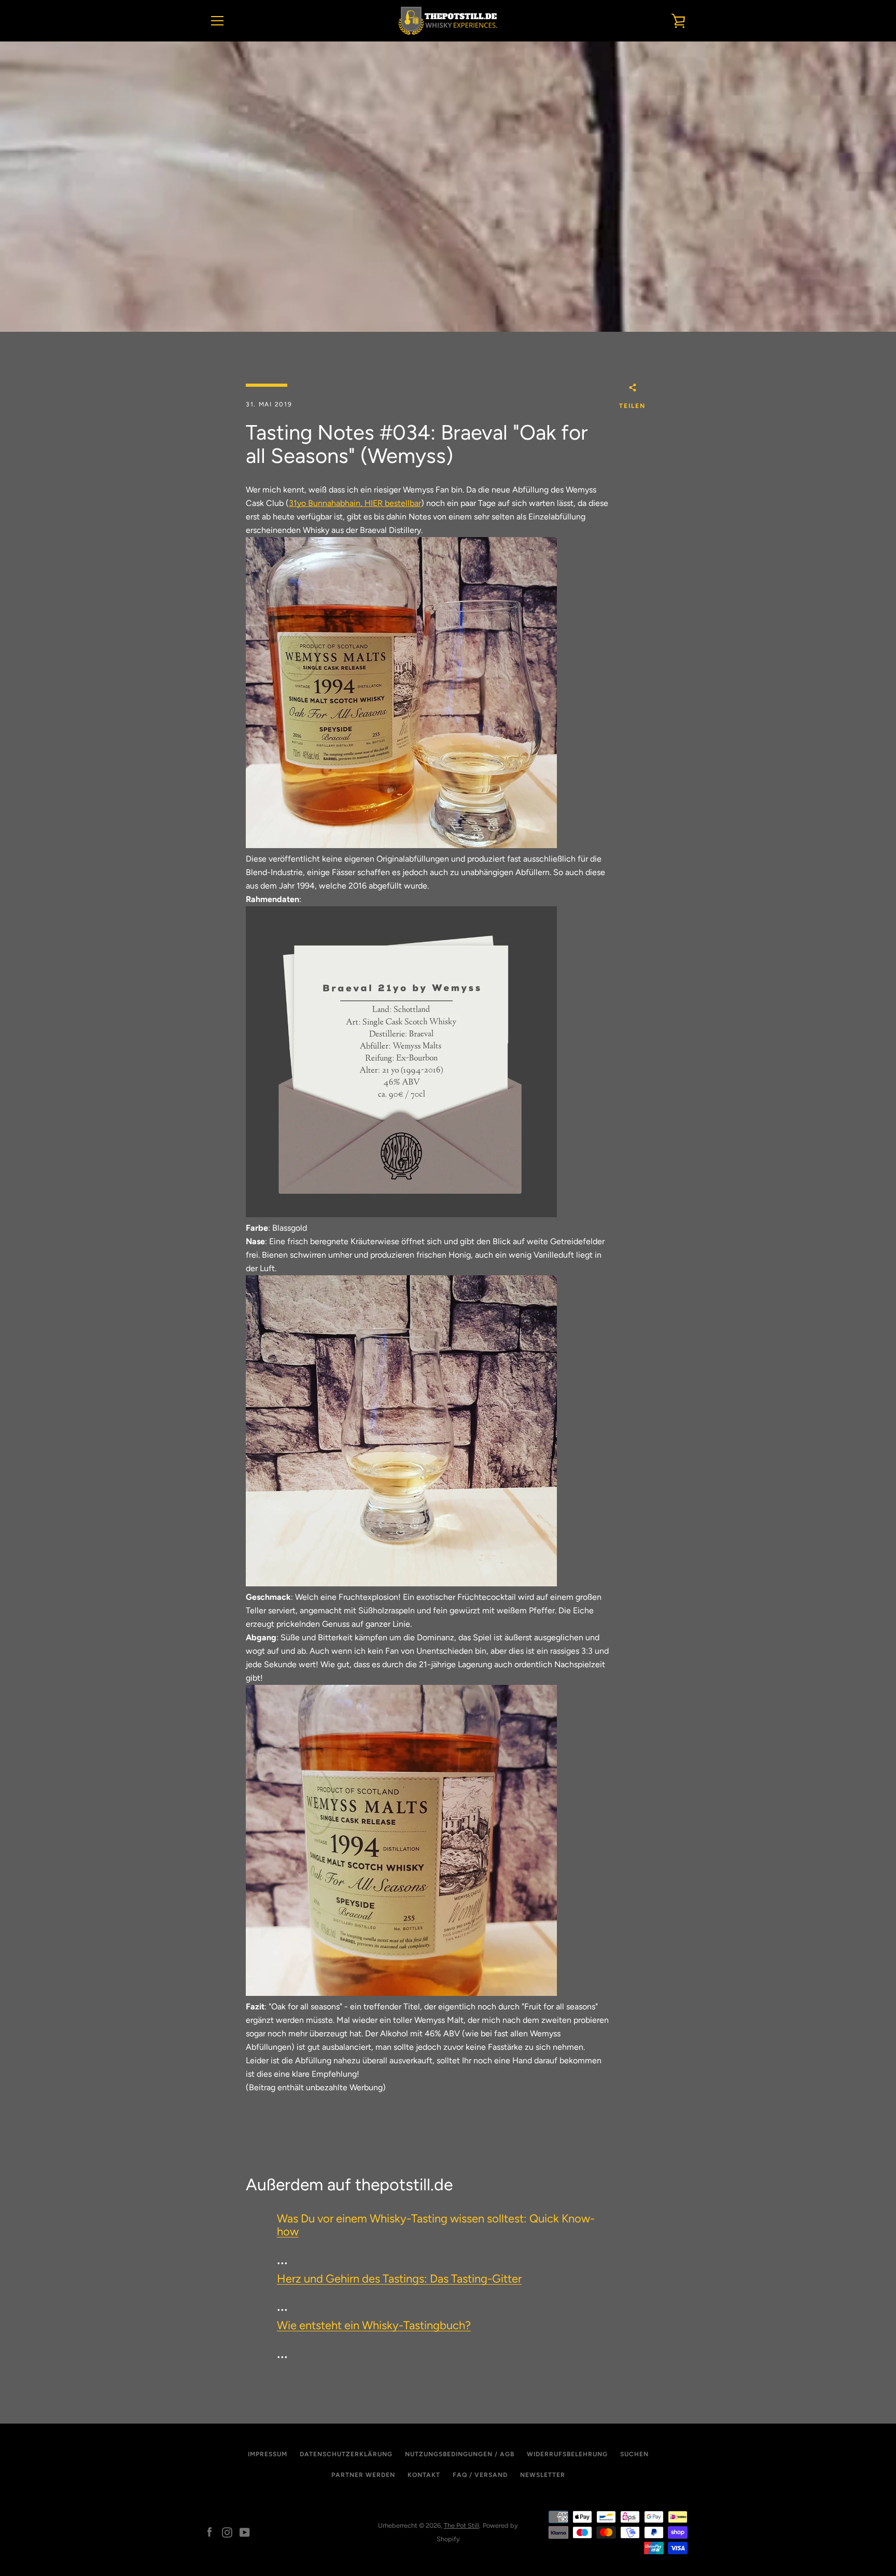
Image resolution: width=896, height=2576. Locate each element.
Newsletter (543, 2475)
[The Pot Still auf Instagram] (227, 2532)
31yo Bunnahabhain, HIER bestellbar (355, 503)
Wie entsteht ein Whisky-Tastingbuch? (374, 2325)
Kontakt (424, 2475)
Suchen (634, 2454)
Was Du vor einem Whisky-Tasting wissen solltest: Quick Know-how (436, 2225)
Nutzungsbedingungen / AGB (460, 2454)
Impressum (268, 2454)
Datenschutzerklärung (346, 2454)
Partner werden (363, 2475)
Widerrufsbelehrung (567, 2454)
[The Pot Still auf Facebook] (209, 2532)
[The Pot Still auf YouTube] (245, 2532)
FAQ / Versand (480, 2475)
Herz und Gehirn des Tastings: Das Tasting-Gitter (399, 2279)
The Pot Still (461, 2525)
